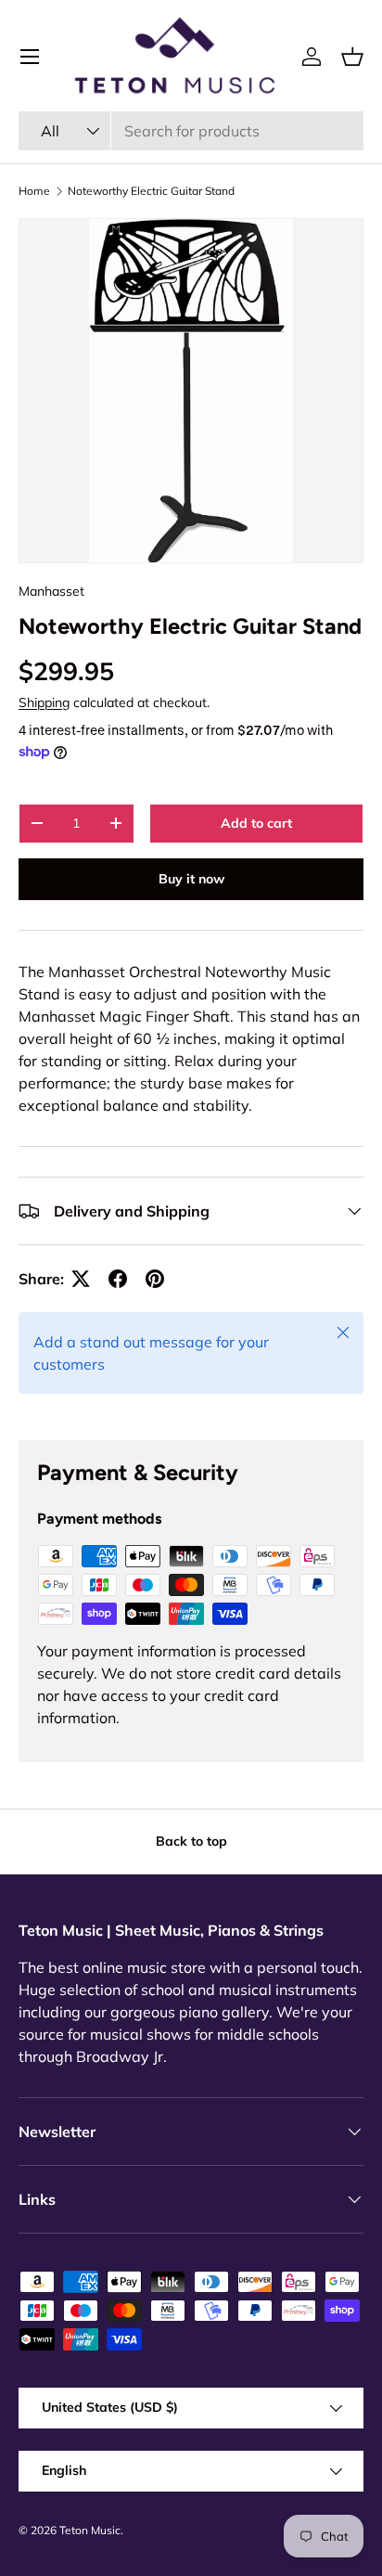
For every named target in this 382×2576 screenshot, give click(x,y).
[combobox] (191, 131)
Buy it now (191, 879)
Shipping (44, 702)
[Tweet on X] (81, 1279)
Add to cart (256, 823)
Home (34, 191)
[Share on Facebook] (118, 1279)
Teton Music (90, 2530)
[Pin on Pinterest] (155, 1279)
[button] (352, 57)
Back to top (191, 1841)
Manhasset (51, 591)
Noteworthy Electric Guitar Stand (151, 191)
